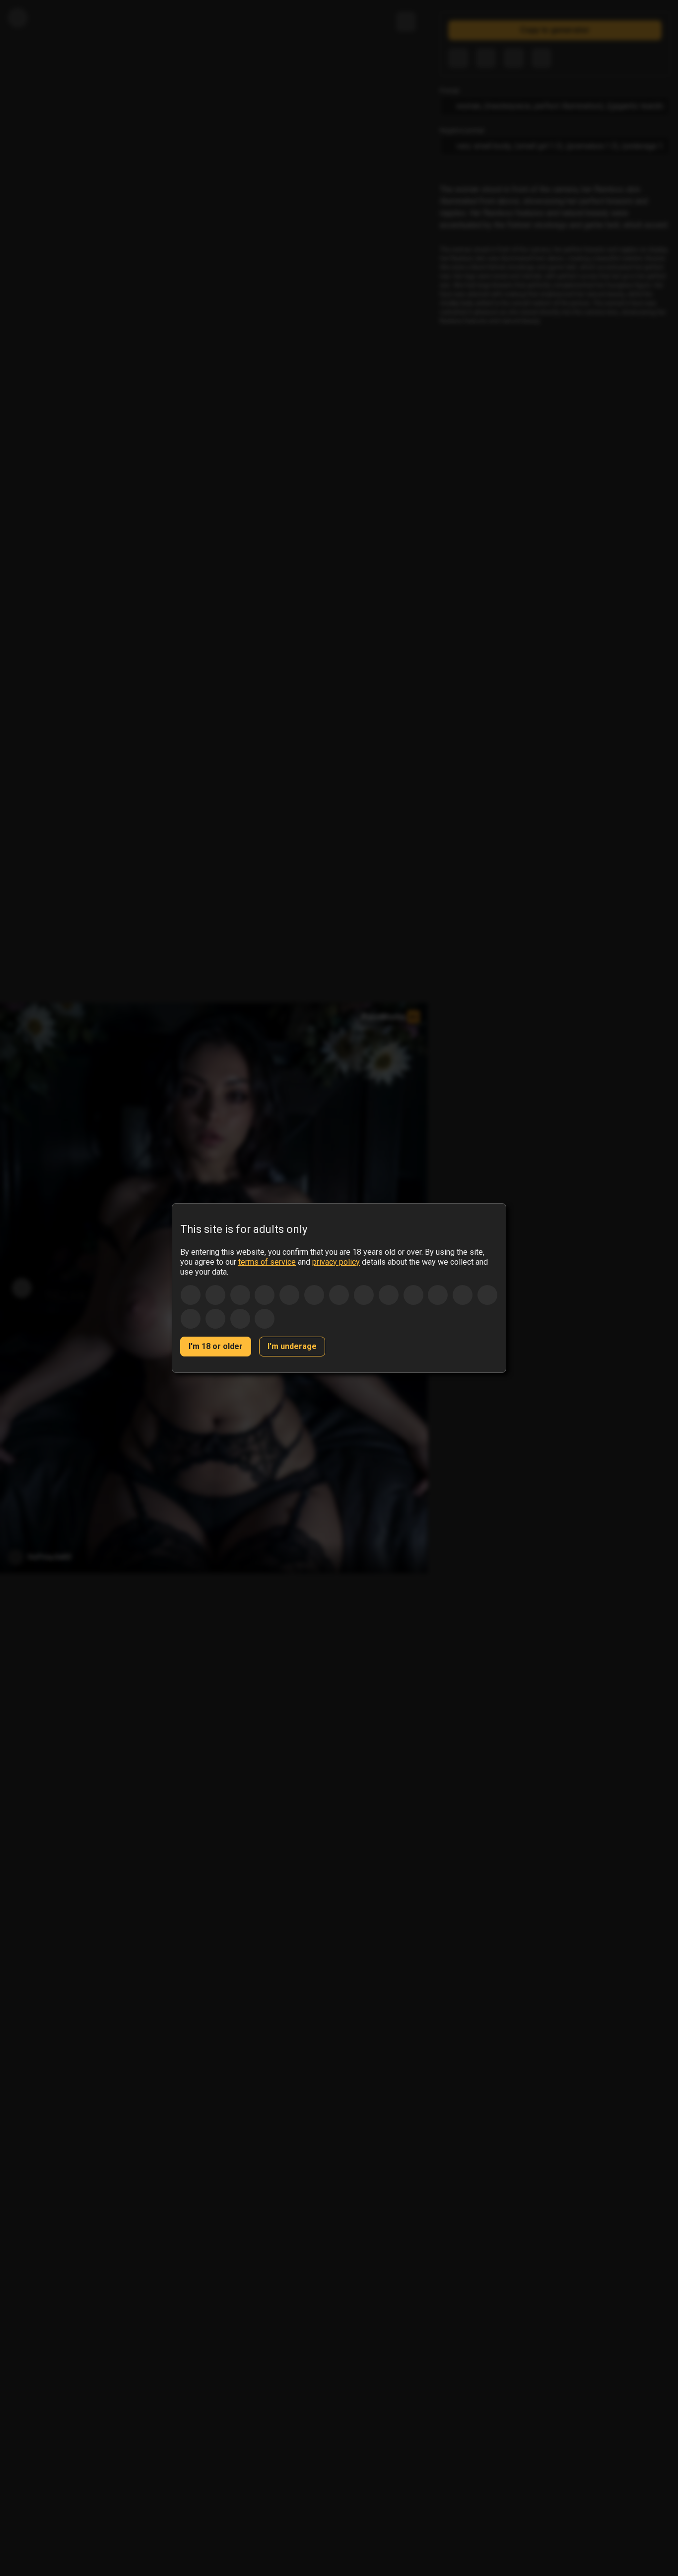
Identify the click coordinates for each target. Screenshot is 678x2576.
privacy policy (336, 1262)
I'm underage (292, 1346)
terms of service (267, 1262)
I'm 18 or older (216, 1346)
